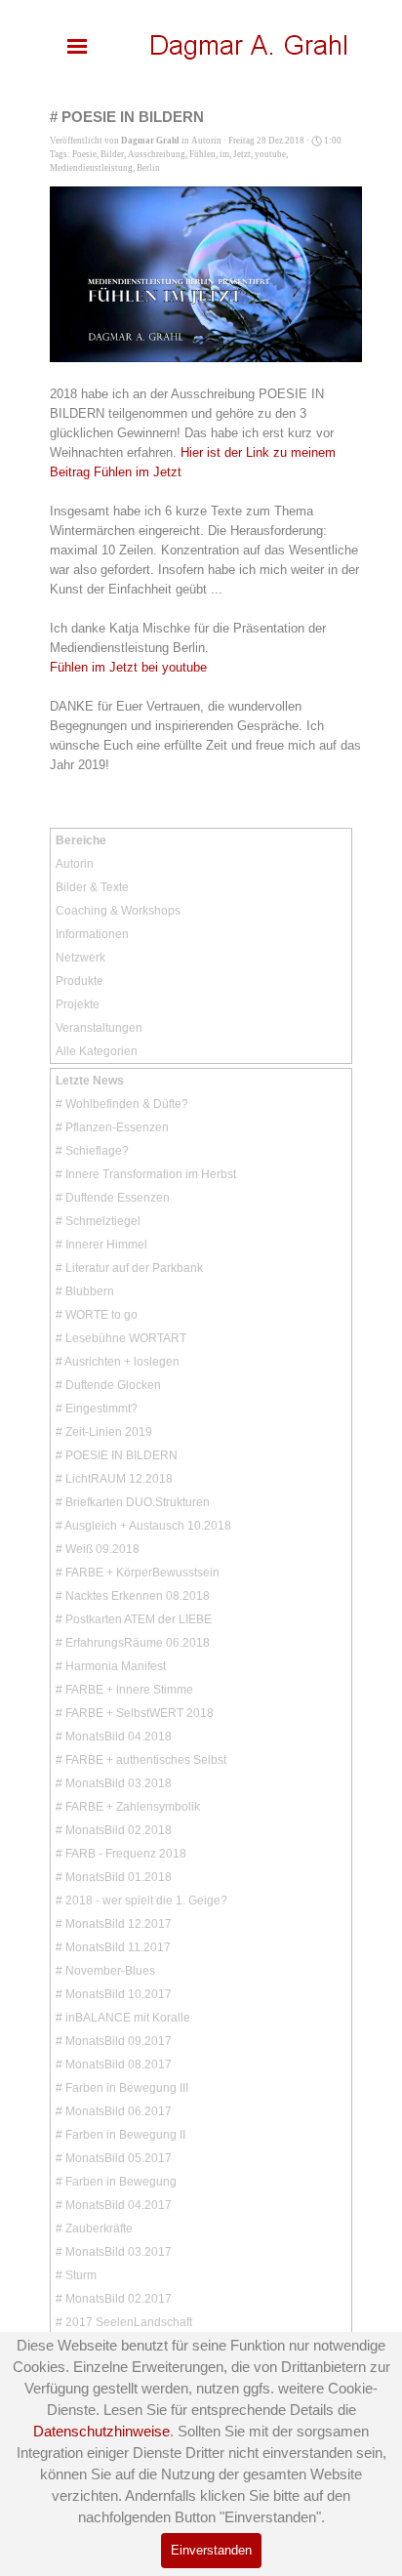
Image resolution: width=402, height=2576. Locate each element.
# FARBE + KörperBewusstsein (138, 1573)
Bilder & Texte (92, 887)
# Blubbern (85, 1291)
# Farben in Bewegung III (122, 2088)
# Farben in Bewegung (116, 2182)
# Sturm (76, 2275)
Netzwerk (80, 958)
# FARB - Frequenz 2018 (121, 1854)
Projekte (78, 1004)
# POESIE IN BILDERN (117, 1455)
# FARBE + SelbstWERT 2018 (135, 1713)
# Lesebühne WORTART (121, 1338)
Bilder (112, 154)
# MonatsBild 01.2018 (114, 1877)
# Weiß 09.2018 (98, 1549)
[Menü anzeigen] (77, 46)
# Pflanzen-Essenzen (112, 1127)
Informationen (92, 934)
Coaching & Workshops (118, 911)
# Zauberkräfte (94, 2228)
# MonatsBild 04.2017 (114, 2205)
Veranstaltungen (99, 1028)
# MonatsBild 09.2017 (114, 2041)
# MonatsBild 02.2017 (114, 2299)
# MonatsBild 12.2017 (114, 1924)
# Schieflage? (92, 1151)
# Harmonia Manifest (111, 1666)
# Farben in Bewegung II (121, 2135)
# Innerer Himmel (101, 1245)
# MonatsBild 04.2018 (114, 1737)
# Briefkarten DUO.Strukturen (133, 1502)
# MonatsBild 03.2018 (114, 1783)
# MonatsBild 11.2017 (113, 1947)
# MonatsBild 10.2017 (114, 1994)
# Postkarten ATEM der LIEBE (134, 1619)
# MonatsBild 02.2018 (114, 1830)
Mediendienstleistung (91, 168)
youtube (270, 154)
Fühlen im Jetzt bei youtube (128, 667)
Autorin (75, 864)
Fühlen (202, 154)
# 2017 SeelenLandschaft (124, 2322)
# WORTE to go (97, 1315)
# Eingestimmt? (97, 1409)
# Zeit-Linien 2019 (104, 1432)
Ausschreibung (157, 154)
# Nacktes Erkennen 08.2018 (133, 1596)
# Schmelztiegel (98, 1221)
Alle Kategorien (97, 1051)
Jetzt (242, 154)
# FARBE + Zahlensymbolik (128, 1807)
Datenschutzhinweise (101, 2432)
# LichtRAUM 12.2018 (114, 1479)
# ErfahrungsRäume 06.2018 (133, 1643)
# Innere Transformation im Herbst (146, 1174)
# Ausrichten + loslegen (118, 1362)
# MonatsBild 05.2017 (114, 2158)
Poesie (84, 154)
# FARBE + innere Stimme (124, 1690)
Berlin (148, 168)
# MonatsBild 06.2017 (114, 2111)
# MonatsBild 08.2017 (114, 2065)
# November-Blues (105, 1971)
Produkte (80, 981)
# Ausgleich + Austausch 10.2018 (143, 1526)
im (224, 154)
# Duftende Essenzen (113, 1198)
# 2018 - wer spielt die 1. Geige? (141, 1901)
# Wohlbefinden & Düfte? (122, 1104)
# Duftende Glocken (108, 1385)
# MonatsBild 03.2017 (114, 2252)
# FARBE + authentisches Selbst (141, 1760)
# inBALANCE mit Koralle (123, 2018)
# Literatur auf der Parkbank (129, 1268)
